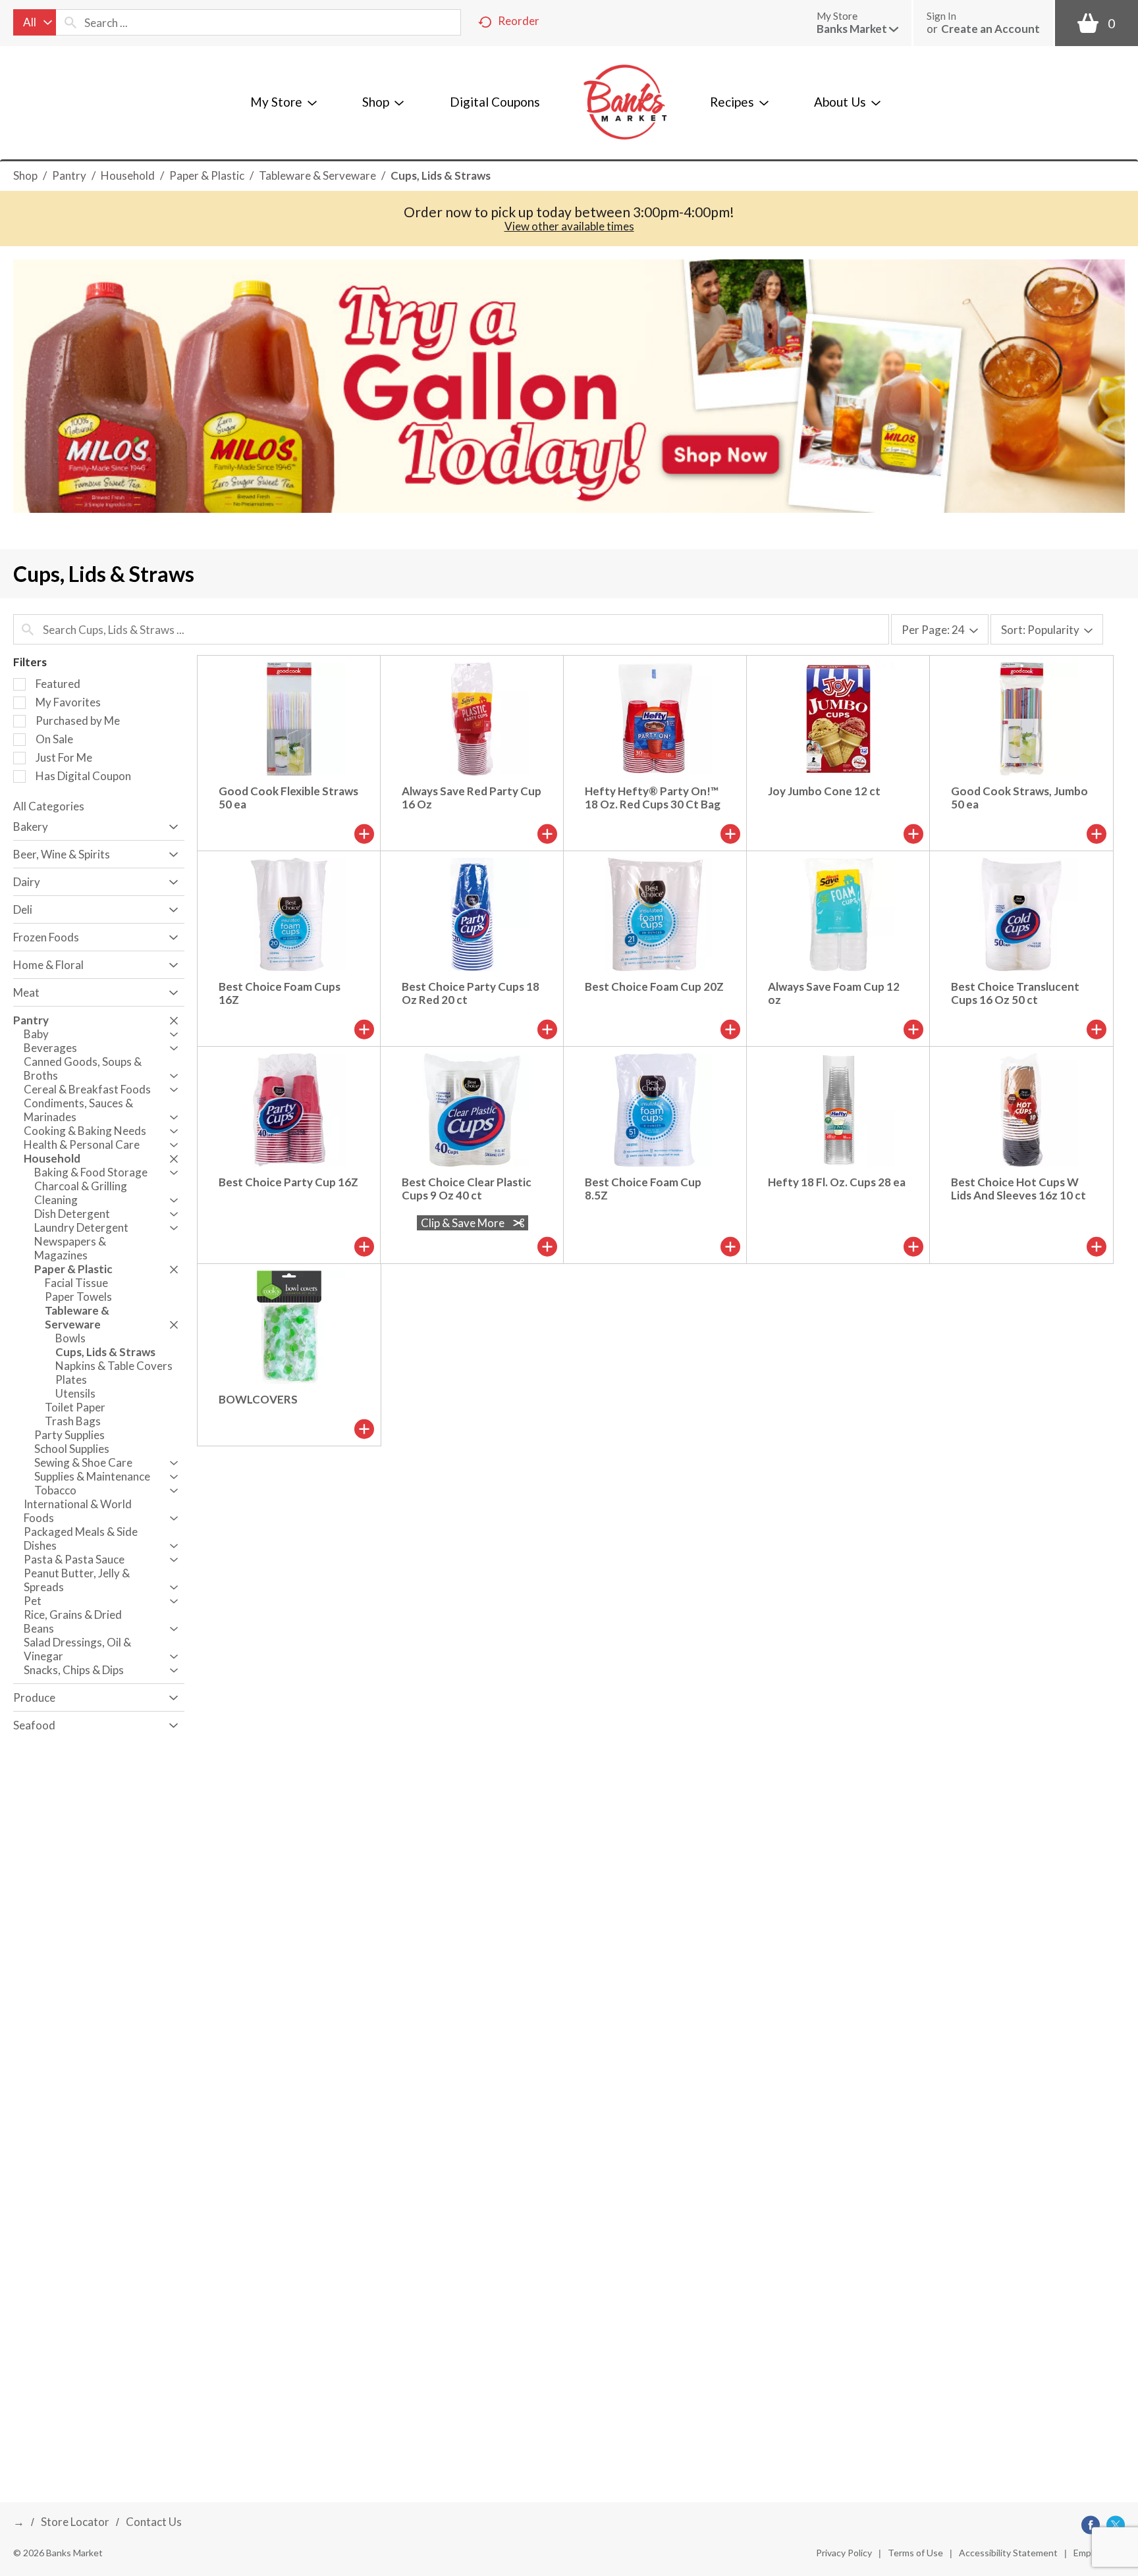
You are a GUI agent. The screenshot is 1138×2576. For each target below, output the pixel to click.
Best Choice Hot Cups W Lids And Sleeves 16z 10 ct (1018, 1189)
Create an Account (990, 29)
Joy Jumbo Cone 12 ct (824, 791)
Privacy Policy (844, 2553)
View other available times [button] (569, 226)
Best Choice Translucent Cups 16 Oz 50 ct (1015, 993)
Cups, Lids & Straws (441, 175)
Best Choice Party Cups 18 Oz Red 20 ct (471, 993)
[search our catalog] (70, 22)
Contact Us (154, 2522)
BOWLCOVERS (258, 1399)
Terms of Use (915, 2553)
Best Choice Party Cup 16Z (288, 1182)
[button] (857, 29)
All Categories (49, 806)
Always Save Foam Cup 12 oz (834, 993)
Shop (25, 175)
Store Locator (75, 2522)
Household (128, 175)
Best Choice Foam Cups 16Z (280, 993)
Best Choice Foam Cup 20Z (654, 986)
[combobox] (35, 22)
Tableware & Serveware (317, 175)
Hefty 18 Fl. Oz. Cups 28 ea (837, 1182)
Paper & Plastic (207, 175)
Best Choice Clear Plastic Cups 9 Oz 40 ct (467, 1189)
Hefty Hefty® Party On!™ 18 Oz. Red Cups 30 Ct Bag (653, 798)
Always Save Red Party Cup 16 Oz (472, 798)
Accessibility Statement (1008, 2553)
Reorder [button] (519, 21)
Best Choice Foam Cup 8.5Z (643, 1189)
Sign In (941, 16)
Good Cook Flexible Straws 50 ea (288, 798)
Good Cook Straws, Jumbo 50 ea (1019, 798)
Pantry (69, 175)
